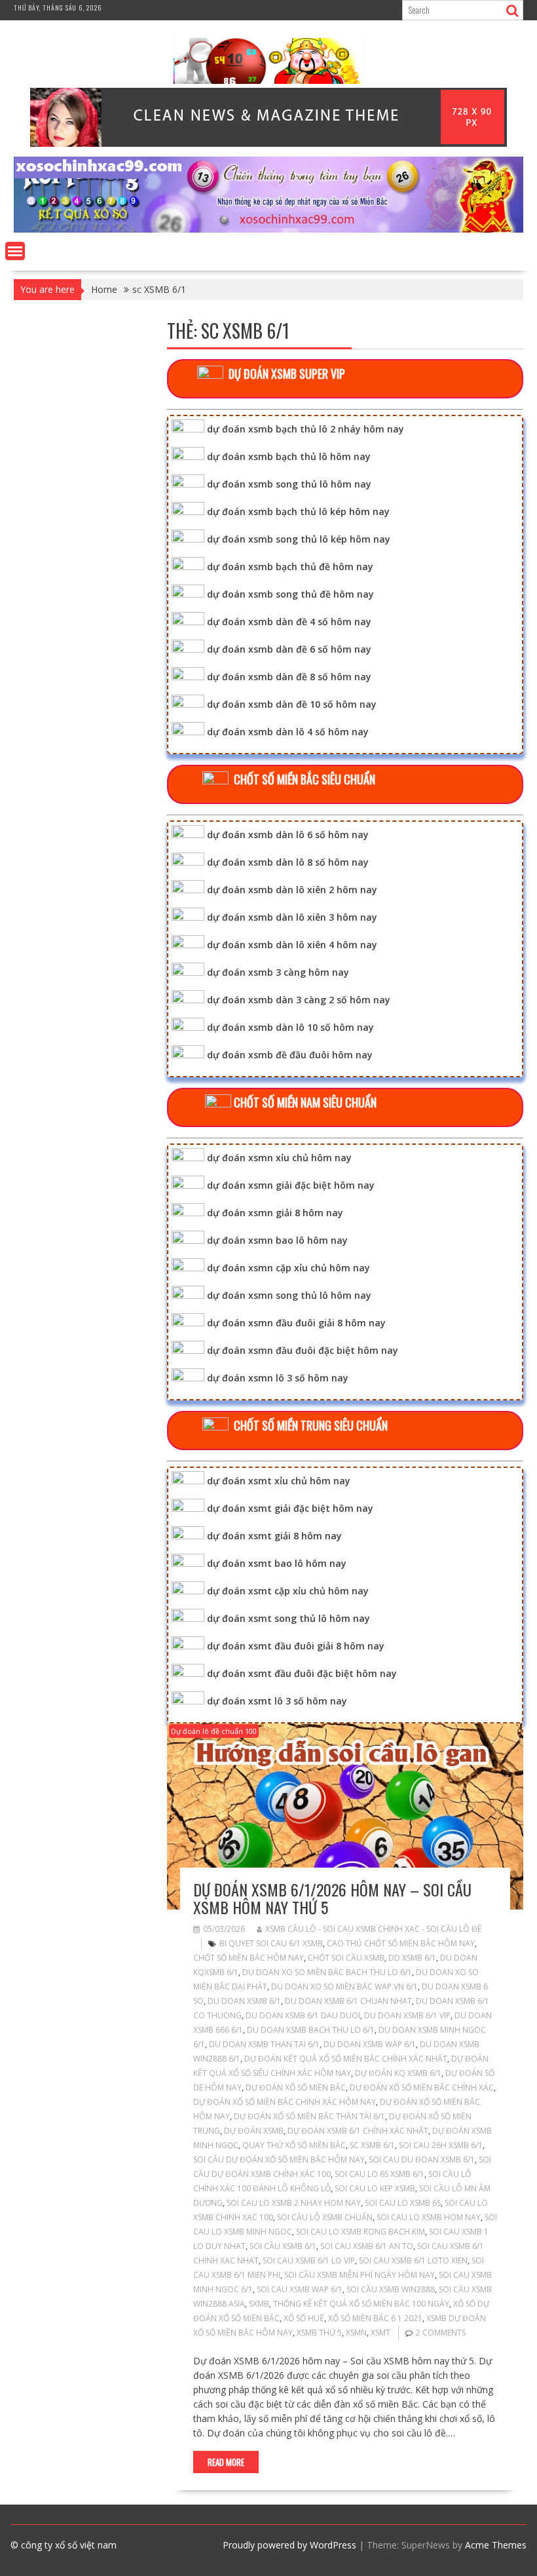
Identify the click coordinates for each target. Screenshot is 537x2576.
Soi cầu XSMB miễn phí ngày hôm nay (360, 2275)
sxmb (259, 2304)
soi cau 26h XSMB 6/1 (441, 2145)
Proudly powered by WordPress (289, 2545)
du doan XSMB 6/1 (244, 2001)
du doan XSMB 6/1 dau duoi (303, 2015)
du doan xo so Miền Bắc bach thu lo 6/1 (327, 1972)
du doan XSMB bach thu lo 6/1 (311, 2030)
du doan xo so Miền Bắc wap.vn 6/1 (344, 1987)
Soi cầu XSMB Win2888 (391, 2289)
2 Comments (441, 2333)
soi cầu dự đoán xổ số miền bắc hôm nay (279, 2160)
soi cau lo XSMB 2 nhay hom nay (294, 2203)
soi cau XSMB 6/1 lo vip (309, 2260)
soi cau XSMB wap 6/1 (300, 2289)
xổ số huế (304, 2318)
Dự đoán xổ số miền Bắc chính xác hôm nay (285, 2102)
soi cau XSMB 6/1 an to (367, 2246)
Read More (226, 2462)
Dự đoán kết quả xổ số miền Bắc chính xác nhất (346, 2059)
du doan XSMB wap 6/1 (370, 2044)
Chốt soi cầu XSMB (346, 1958)
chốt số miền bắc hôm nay (249, 1958)
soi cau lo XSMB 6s (403, 2203)
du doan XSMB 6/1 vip (407, 2015)
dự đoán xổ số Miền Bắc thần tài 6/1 (309, 2116)
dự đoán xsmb (254, 2131)
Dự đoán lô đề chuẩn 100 (214, 1731)
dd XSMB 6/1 (412, 1958)
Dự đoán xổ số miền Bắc (296, 2087)
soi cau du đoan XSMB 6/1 (422, 2160)
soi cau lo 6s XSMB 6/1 (380, 2174)
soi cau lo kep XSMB (375, 2188)
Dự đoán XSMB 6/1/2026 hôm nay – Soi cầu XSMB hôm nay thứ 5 (332, 1898)
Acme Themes (496, 2545)
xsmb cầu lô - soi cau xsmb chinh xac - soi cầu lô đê (373, 1929)
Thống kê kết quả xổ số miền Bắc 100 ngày (361, 2304)
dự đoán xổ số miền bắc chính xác (422, 2087)
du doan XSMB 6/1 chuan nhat (348, 2001)
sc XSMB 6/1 (372, 2145)
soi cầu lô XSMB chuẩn (325, 2217)
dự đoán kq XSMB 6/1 (398, 2073)
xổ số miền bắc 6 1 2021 (375, 2318)
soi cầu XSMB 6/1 (283, 2246)
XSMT (380, 2333)
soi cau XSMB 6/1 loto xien (413, 2260)
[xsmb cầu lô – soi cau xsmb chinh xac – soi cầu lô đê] (268, 229)
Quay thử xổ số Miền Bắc (294, 2145)
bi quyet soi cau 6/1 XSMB (271, 1943)
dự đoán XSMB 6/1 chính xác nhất (358, 2131)
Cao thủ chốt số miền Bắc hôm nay (401, 1943)
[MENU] (15, 251)
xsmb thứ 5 (319, 2333)
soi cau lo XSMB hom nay (429, 2217)
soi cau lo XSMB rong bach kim (361, 2232)
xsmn (356, 2333)
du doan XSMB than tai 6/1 (264, 2044)
